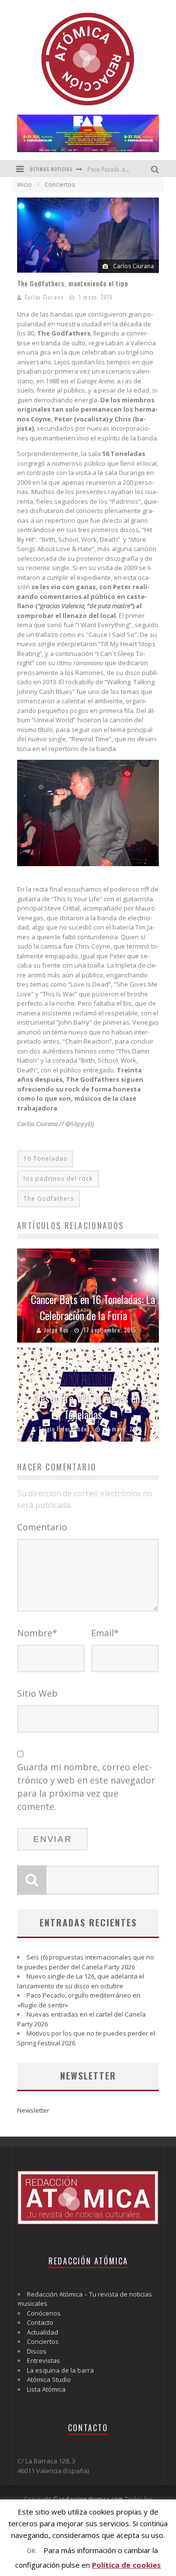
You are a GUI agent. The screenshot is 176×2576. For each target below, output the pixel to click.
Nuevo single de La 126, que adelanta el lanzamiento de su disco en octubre (81, 1981)
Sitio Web (37, 1693)
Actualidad (43, 2332)
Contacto (40, 2322)
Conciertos (43, 2341)
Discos (37, 2351)
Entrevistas (44, 2360)
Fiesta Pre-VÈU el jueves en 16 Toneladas (93, 1406)
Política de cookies (126, 2565)
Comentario (42, 1527)
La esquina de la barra (60, 2370)
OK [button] (31, 2551)
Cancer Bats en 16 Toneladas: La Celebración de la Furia (93, 1307)
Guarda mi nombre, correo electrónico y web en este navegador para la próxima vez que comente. (86, 1787)
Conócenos (44, 2313)
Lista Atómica (46, 2389)
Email (105, 1633)
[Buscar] (156, 168)
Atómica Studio (49, 2379)
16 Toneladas (45, 1159)
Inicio (24, 185)
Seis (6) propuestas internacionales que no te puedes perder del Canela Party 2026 (86, 1962)
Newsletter (33, 2110)
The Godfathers (49, 1199)
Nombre (37, 1633)
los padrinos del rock (58, 1179)
